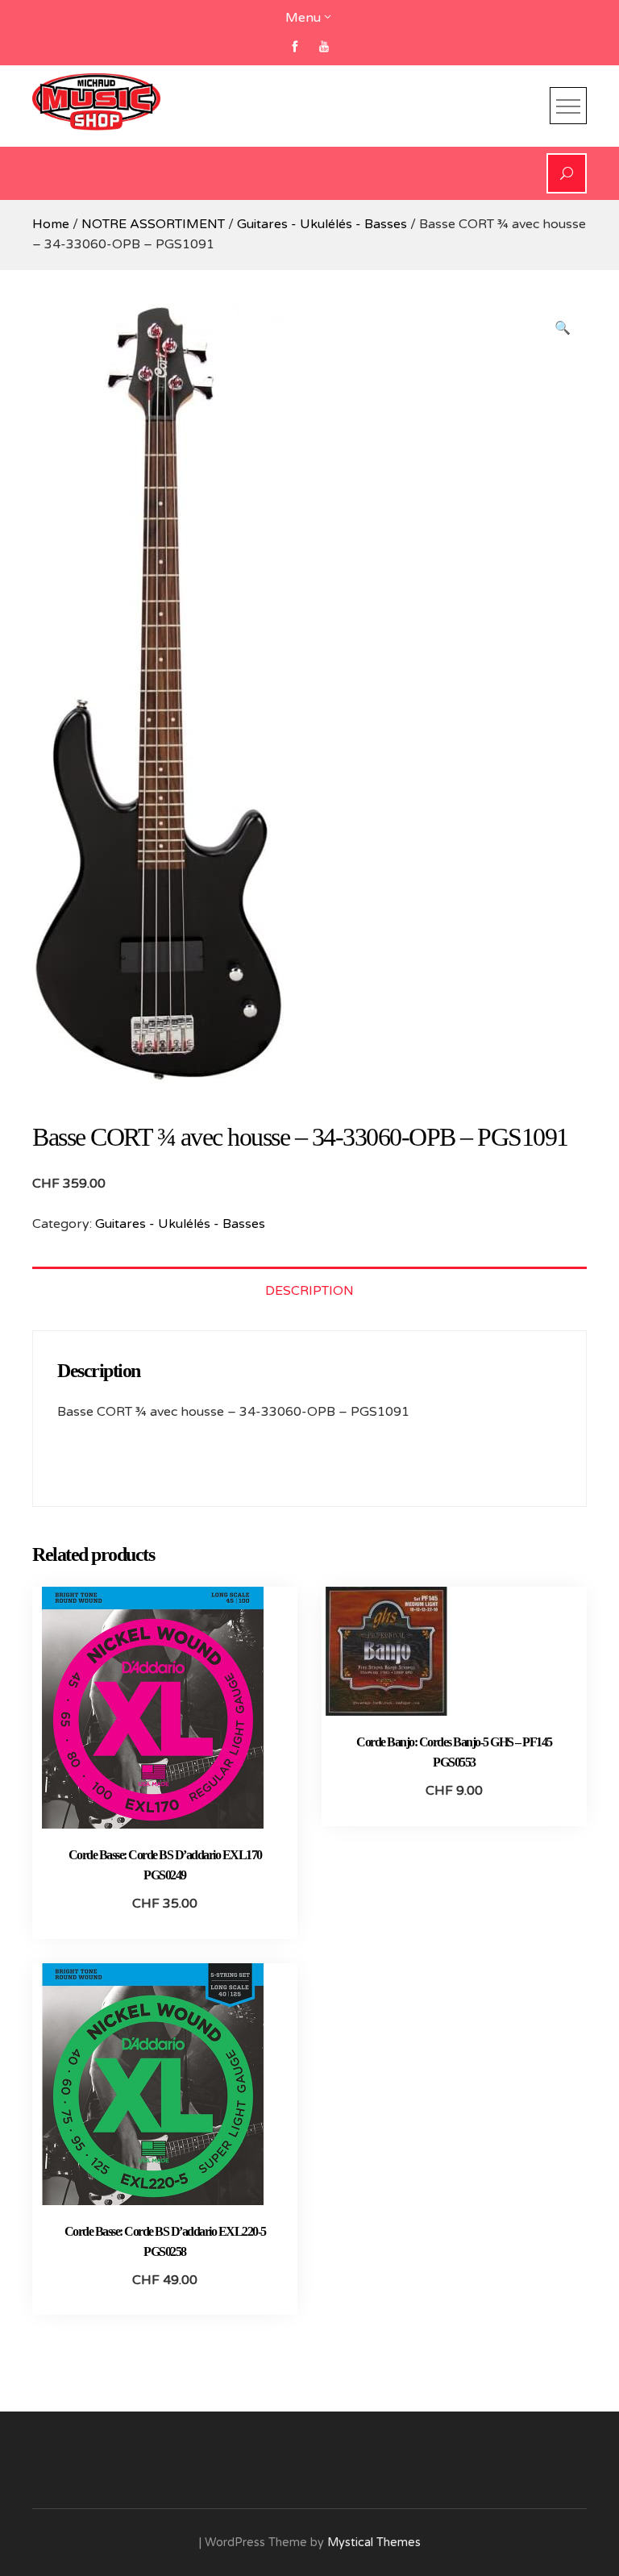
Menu (303, 18)
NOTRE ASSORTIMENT (153, 224)
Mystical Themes (374, 2543)
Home (51, 224)
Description (309, 1291)
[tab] (309, 1290)
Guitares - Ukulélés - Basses (322, 224)
